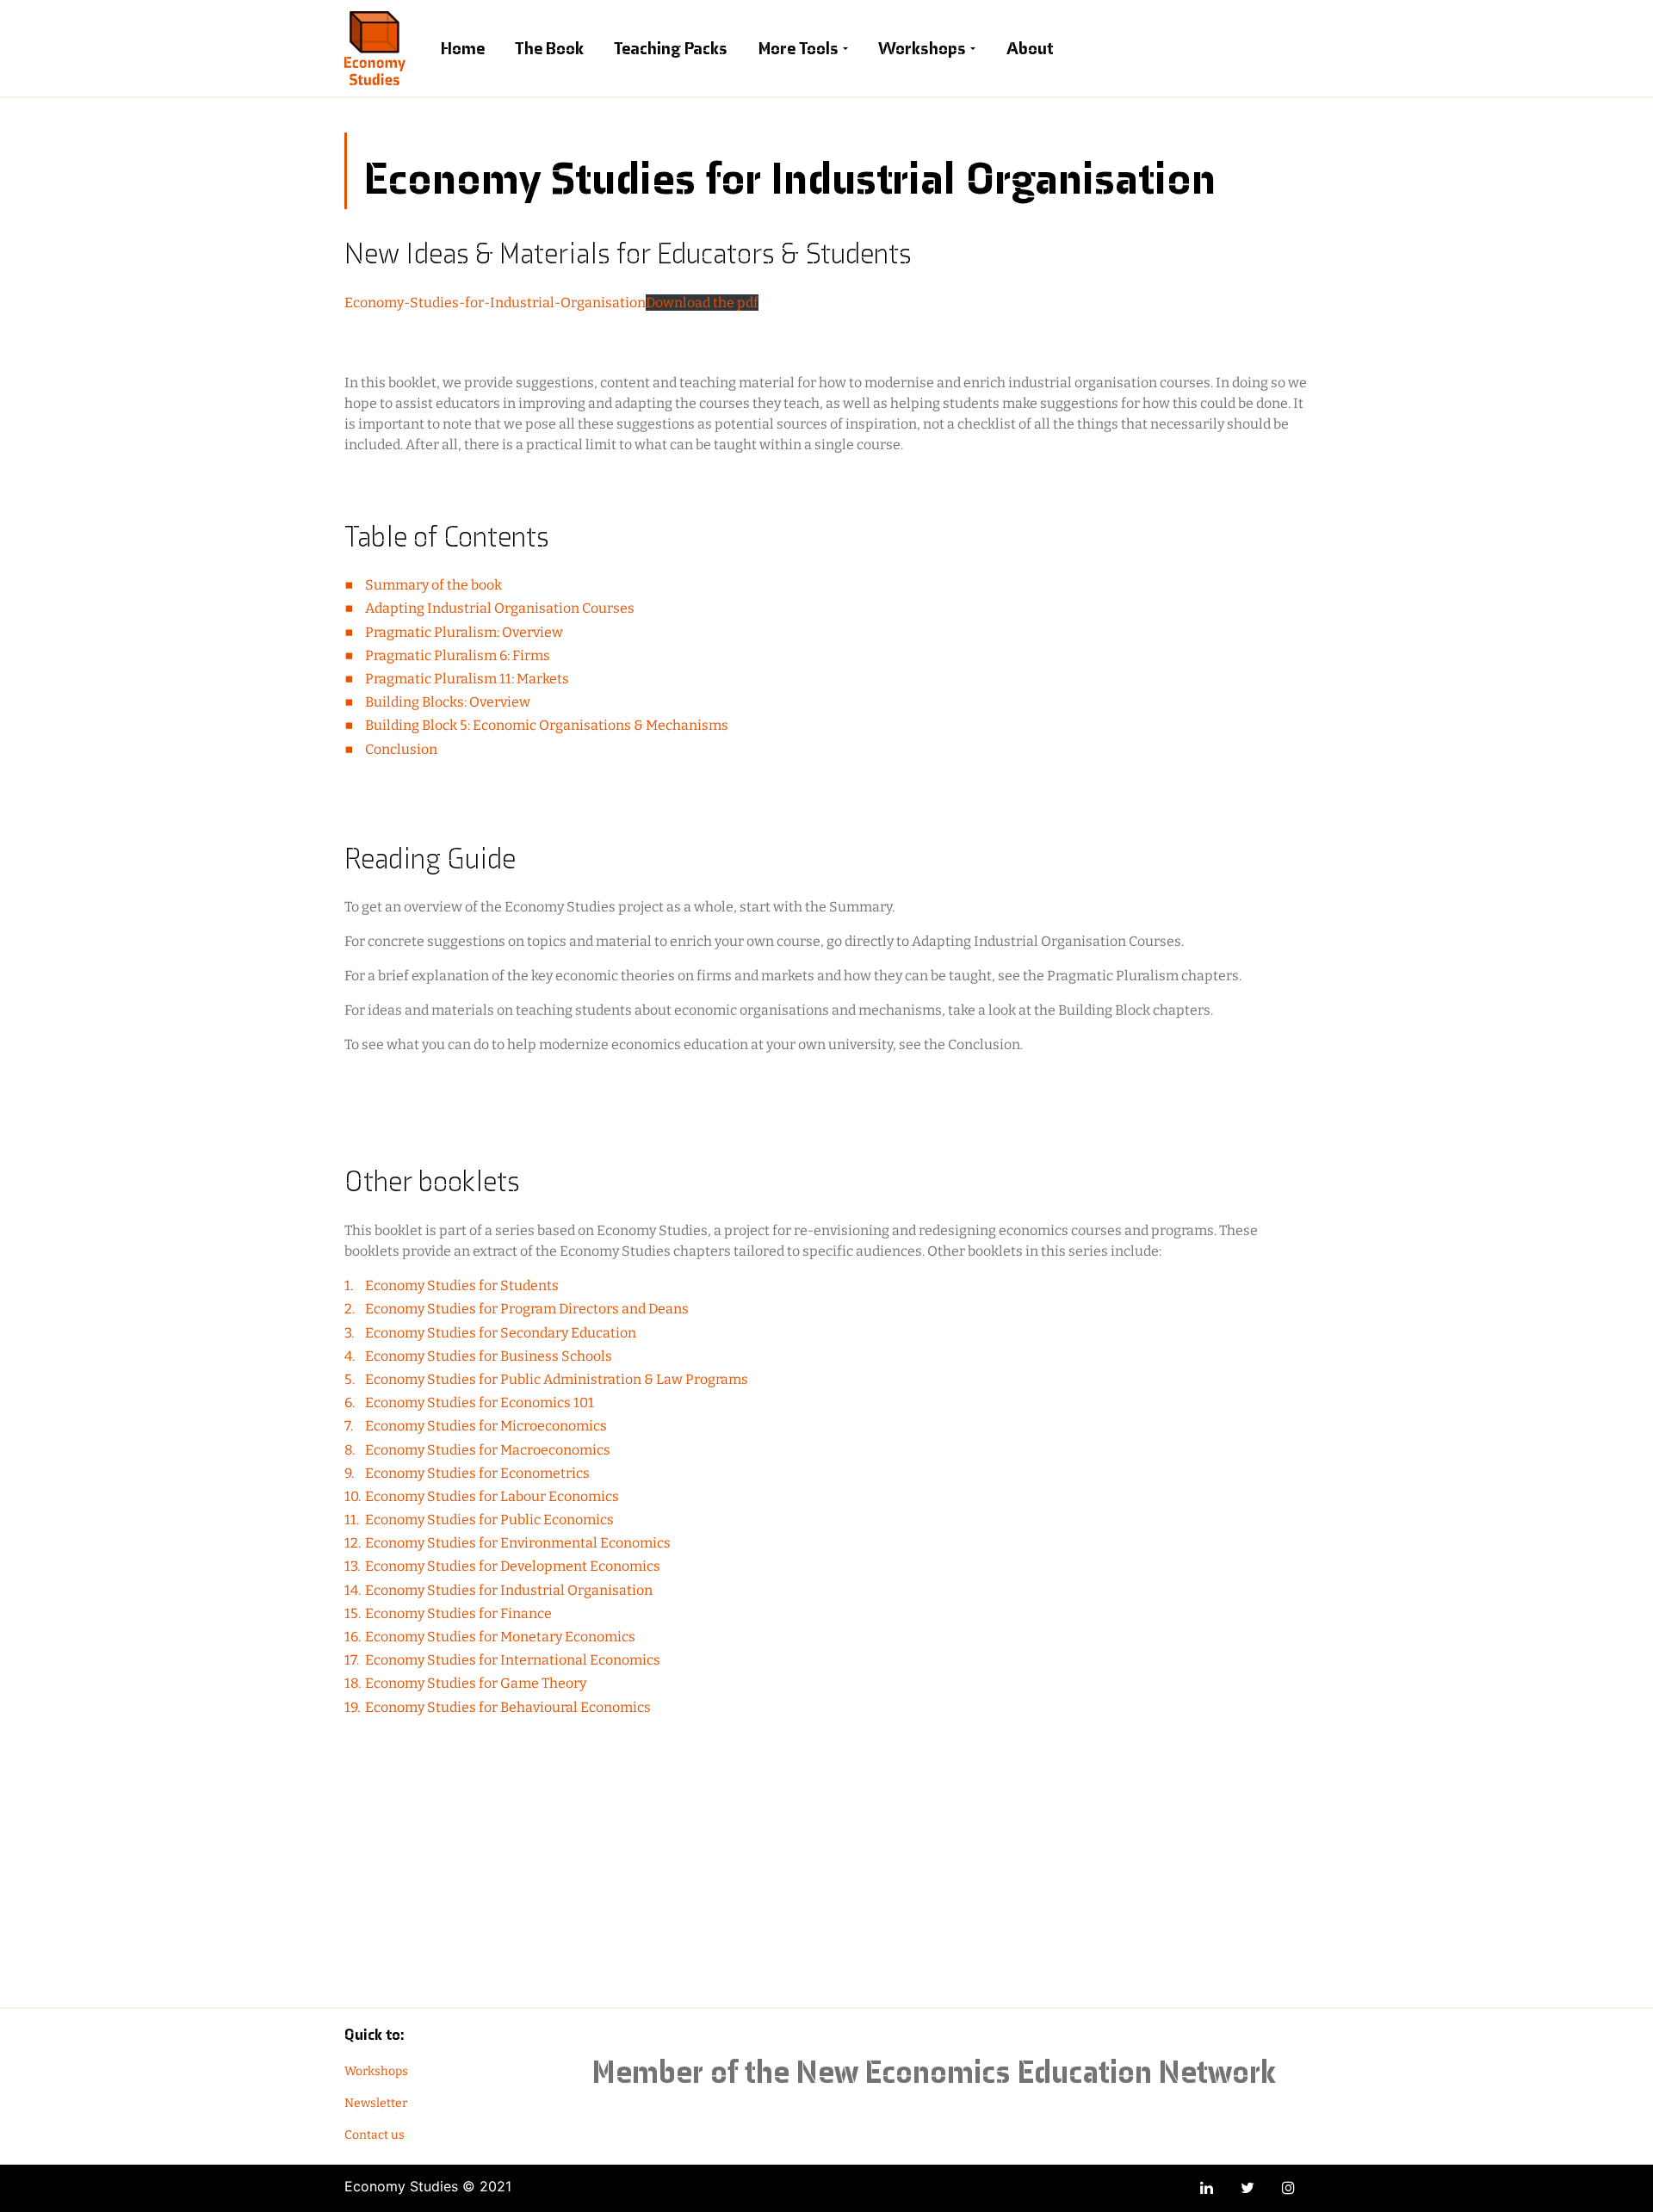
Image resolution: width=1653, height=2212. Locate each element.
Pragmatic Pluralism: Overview (464, 632)
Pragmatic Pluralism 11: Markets (467, 679)
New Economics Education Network (1036, 2072)
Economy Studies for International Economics (513, 1660)
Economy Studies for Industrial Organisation (509, 1590)
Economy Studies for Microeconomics (486, 1426)
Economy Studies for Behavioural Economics (508, 1707)
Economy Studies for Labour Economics (492, 1496)
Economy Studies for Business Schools (489, 1356)
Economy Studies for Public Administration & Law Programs (557, 1379)
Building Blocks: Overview (448, 702)
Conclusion (401, 749)
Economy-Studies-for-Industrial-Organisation (495, 303)
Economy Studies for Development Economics (513, 1566)
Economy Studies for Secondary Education (501, 1333)
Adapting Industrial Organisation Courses (500, 608)
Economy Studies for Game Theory (476, 1683)
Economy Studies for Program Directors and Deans (527, 1309)
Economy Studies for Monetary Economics (500, 1637)
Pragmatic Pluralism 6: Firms (458, 655)
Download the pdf (702, 303)
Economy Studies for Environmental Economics (518, 1543)
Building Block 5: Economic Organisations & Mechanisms (547, 725)
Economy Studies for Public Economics (489, 1520)
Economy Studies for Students (462, 1285)
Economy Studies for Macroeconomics (488, 1450)
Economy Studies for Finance (458, 1613)
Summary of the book (433, 585)
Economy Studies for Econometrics (477, 1473)
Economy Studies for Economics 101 (480, 1403)
